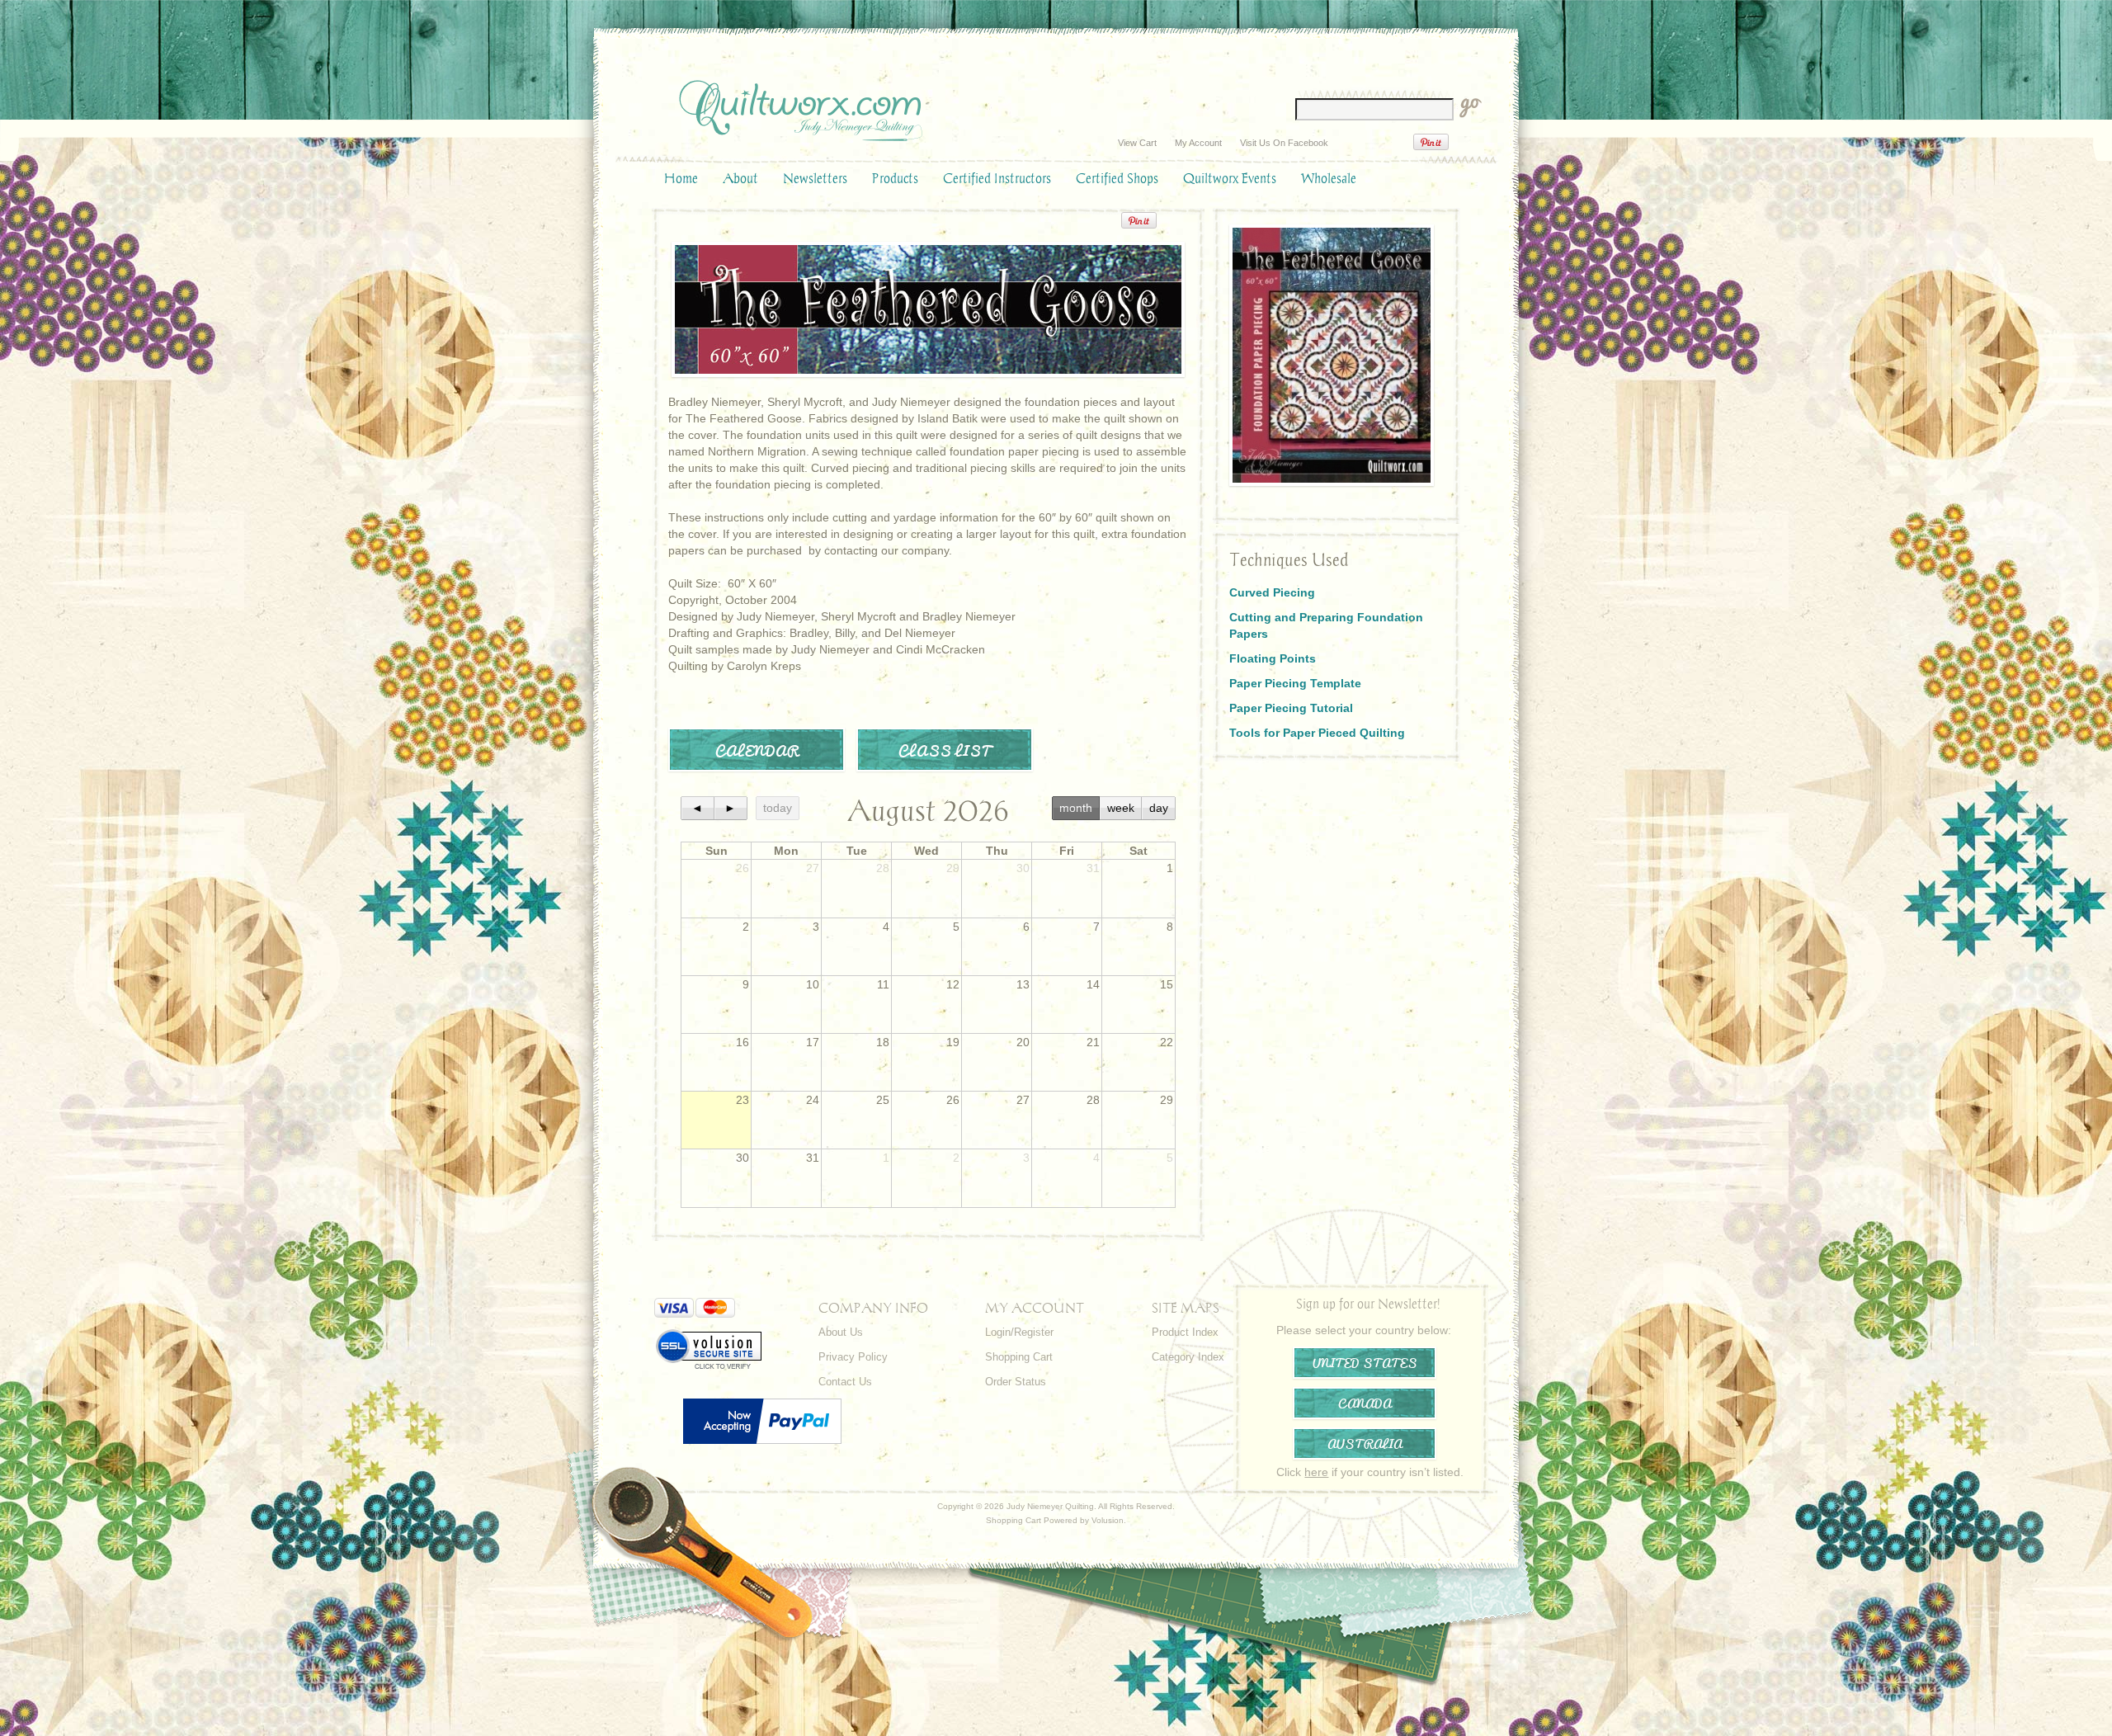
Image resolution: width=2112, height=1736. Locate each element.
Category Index (1188, 1357)
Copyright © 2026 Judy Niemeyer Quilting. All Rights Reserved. (1056, 1506)
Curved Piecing (1272, 592)
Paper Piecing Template (1295, 683)
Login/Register (1019, 1332)
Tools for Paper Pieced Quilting (1317, 733)
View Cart (1137, 143)
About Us (841, 1332)
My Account (1198, 143)
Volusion (1108, 1520)
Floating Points (1273, 658)
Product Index (1185, 1332)
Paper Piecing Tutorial (1291, 708)
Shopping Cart (1019, 1357)
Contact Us (845, 1382)
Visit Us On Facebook (1284, 143)
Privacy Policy (853, 1357)
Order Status (1016, 1382)
